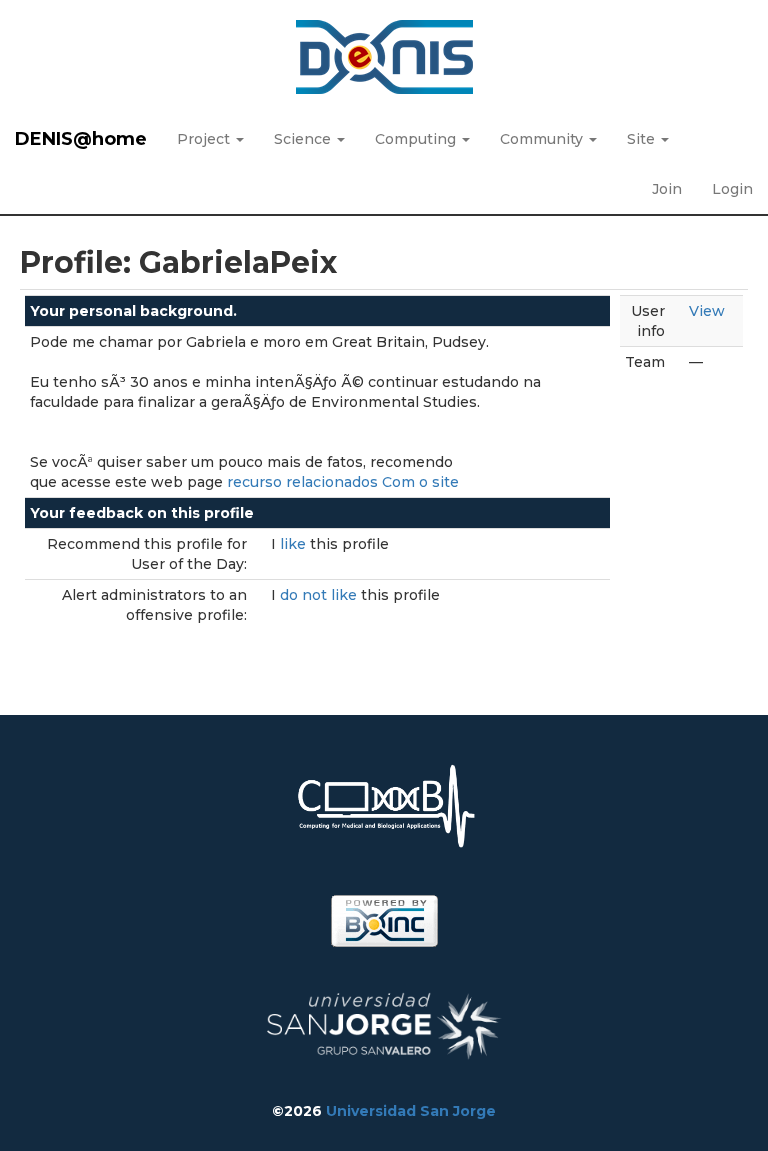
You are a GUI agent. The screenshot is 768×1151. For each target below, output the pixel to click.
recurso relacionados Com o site (343, 482)
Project (205, 139)
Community (543, 139)
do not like (320, 595)
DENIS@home (81, 139)
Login (732, 189)
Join (667, 189)
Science (304, 139)
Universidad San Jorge (411, 1111)
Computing (417, 139)
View (707, 311)
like (295, 544)
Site (643, 139)
